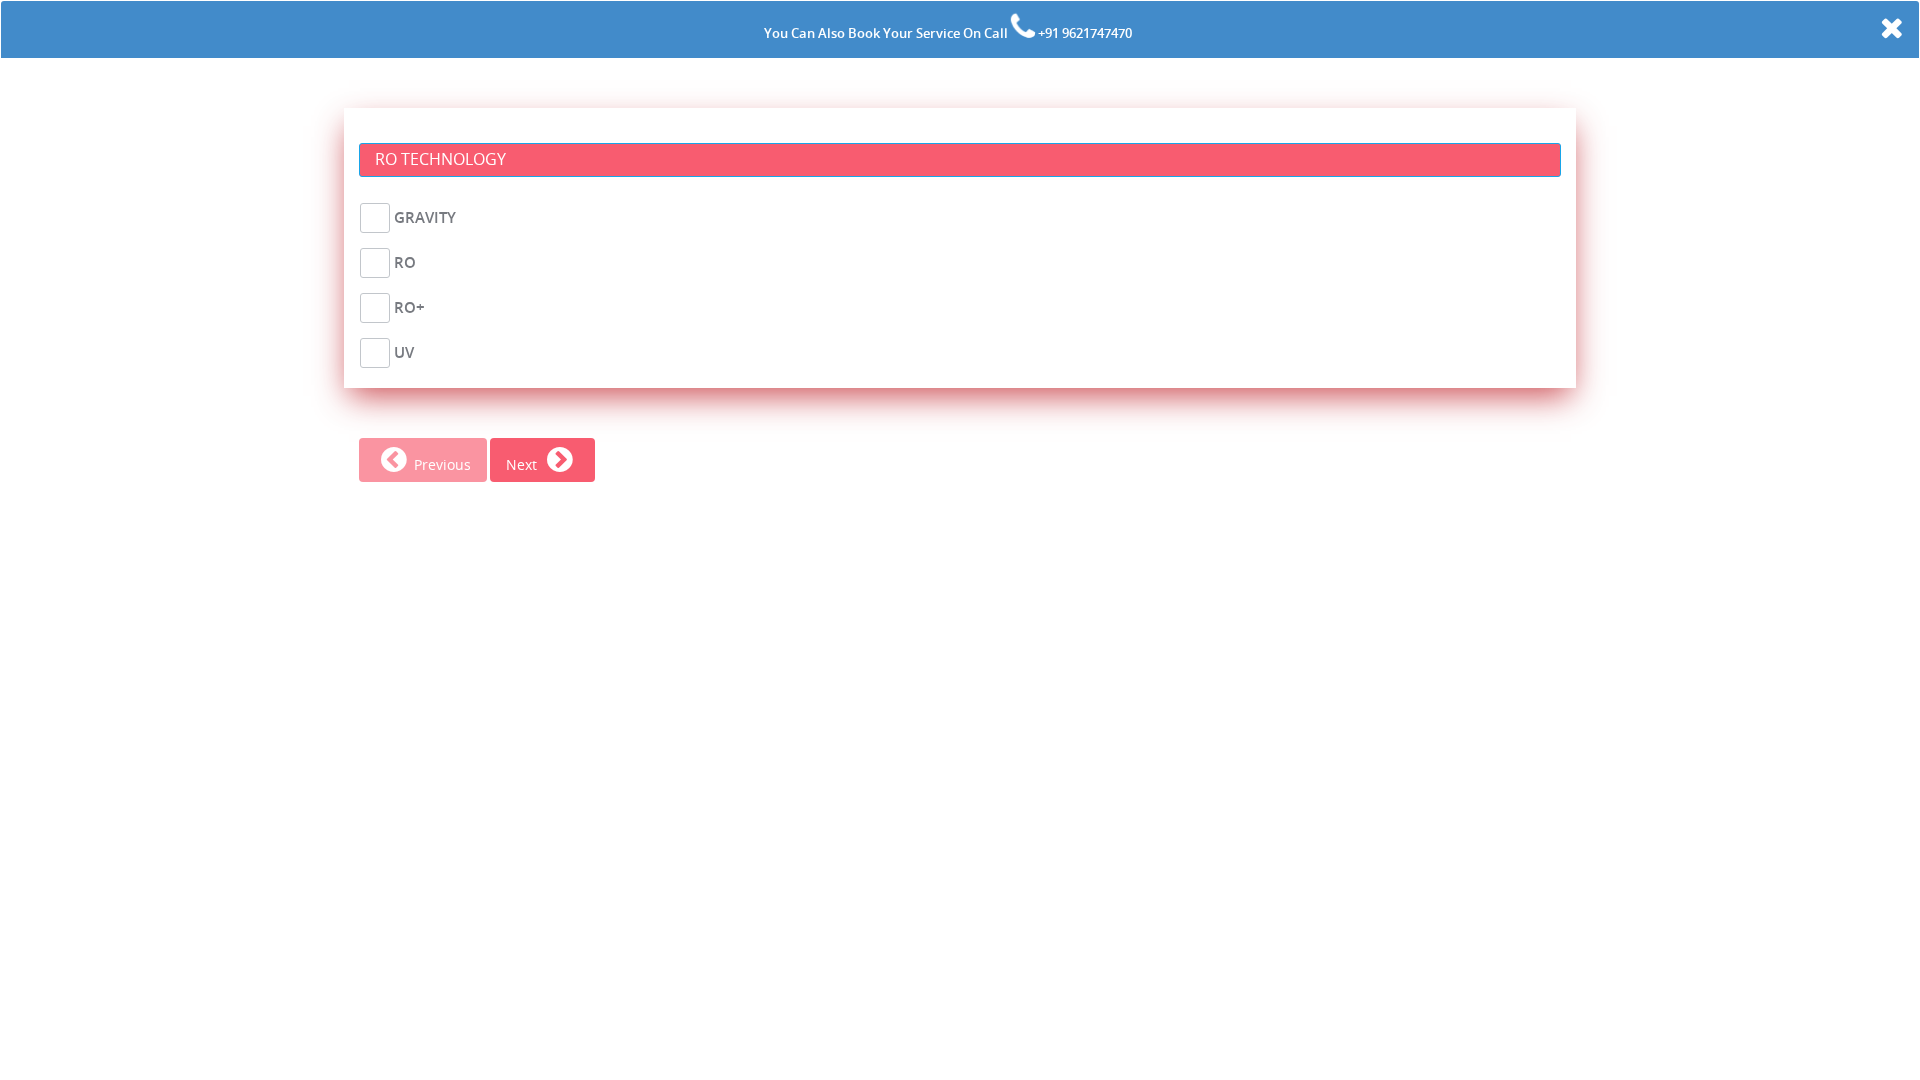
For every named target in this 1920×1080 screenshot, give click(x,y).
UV (404, 352)
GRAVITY (425, 217)
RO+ (409, 307)
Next (523, 464)
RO (405, 262)
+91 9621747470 (1083, 33)
